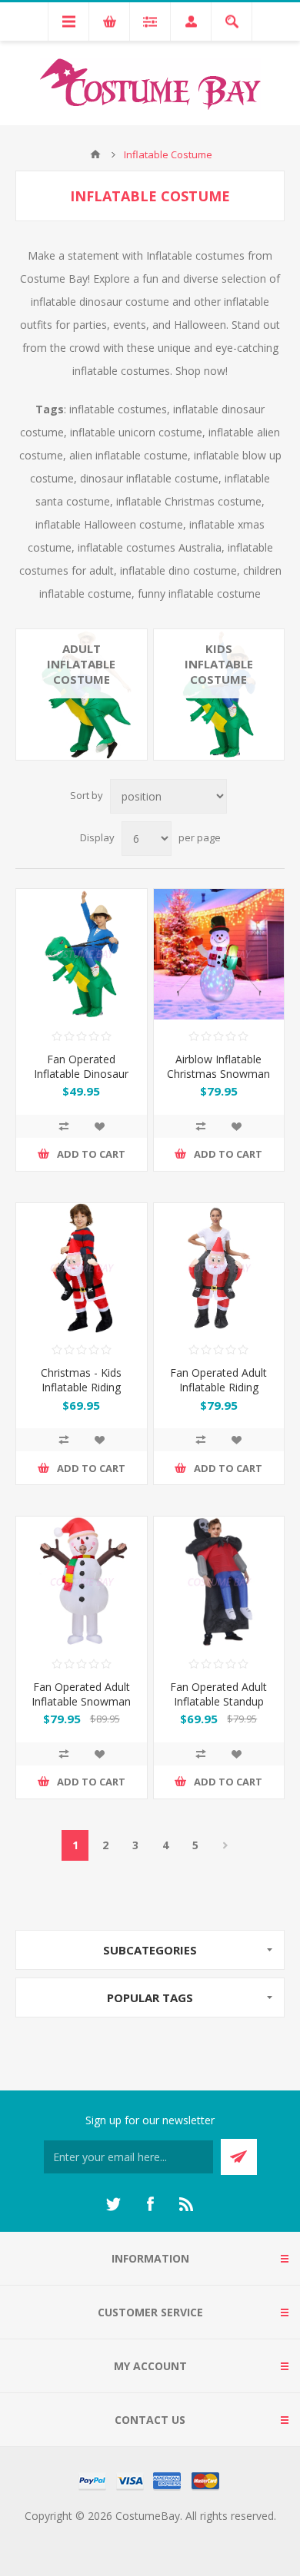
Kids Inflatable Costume (219, 664)
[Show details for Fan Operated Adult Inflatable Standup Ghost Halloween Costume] (219, 1582)
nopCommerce (181, 2534)
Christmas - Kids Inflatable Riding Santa (81, 1387)
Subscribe (239, 2157)
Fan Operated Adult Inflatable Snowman (81, 1694)
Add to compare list (64, 1126)
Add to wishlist (99, 1126)
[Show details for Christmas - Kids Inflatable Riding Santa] (82, 1268)
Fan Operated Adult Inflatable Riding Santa (218, 1387)
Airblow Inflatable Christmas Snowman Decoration (218, 1074)
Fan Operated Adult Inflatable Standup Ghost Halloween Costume (218, 1709)
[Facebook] (150, 2204)
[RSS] (187, 2204)
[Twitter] (113, 2204)
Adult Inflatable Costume (81, 664)
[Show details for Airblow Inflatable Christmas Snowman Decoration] (219, 954)
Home (95, 154)
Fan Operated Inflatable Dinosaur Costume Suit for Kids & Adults (81, 1081)
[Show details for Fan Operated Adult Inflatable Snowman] (82, 1582)
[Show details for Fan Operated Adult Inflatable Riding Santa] (219, 1268)
